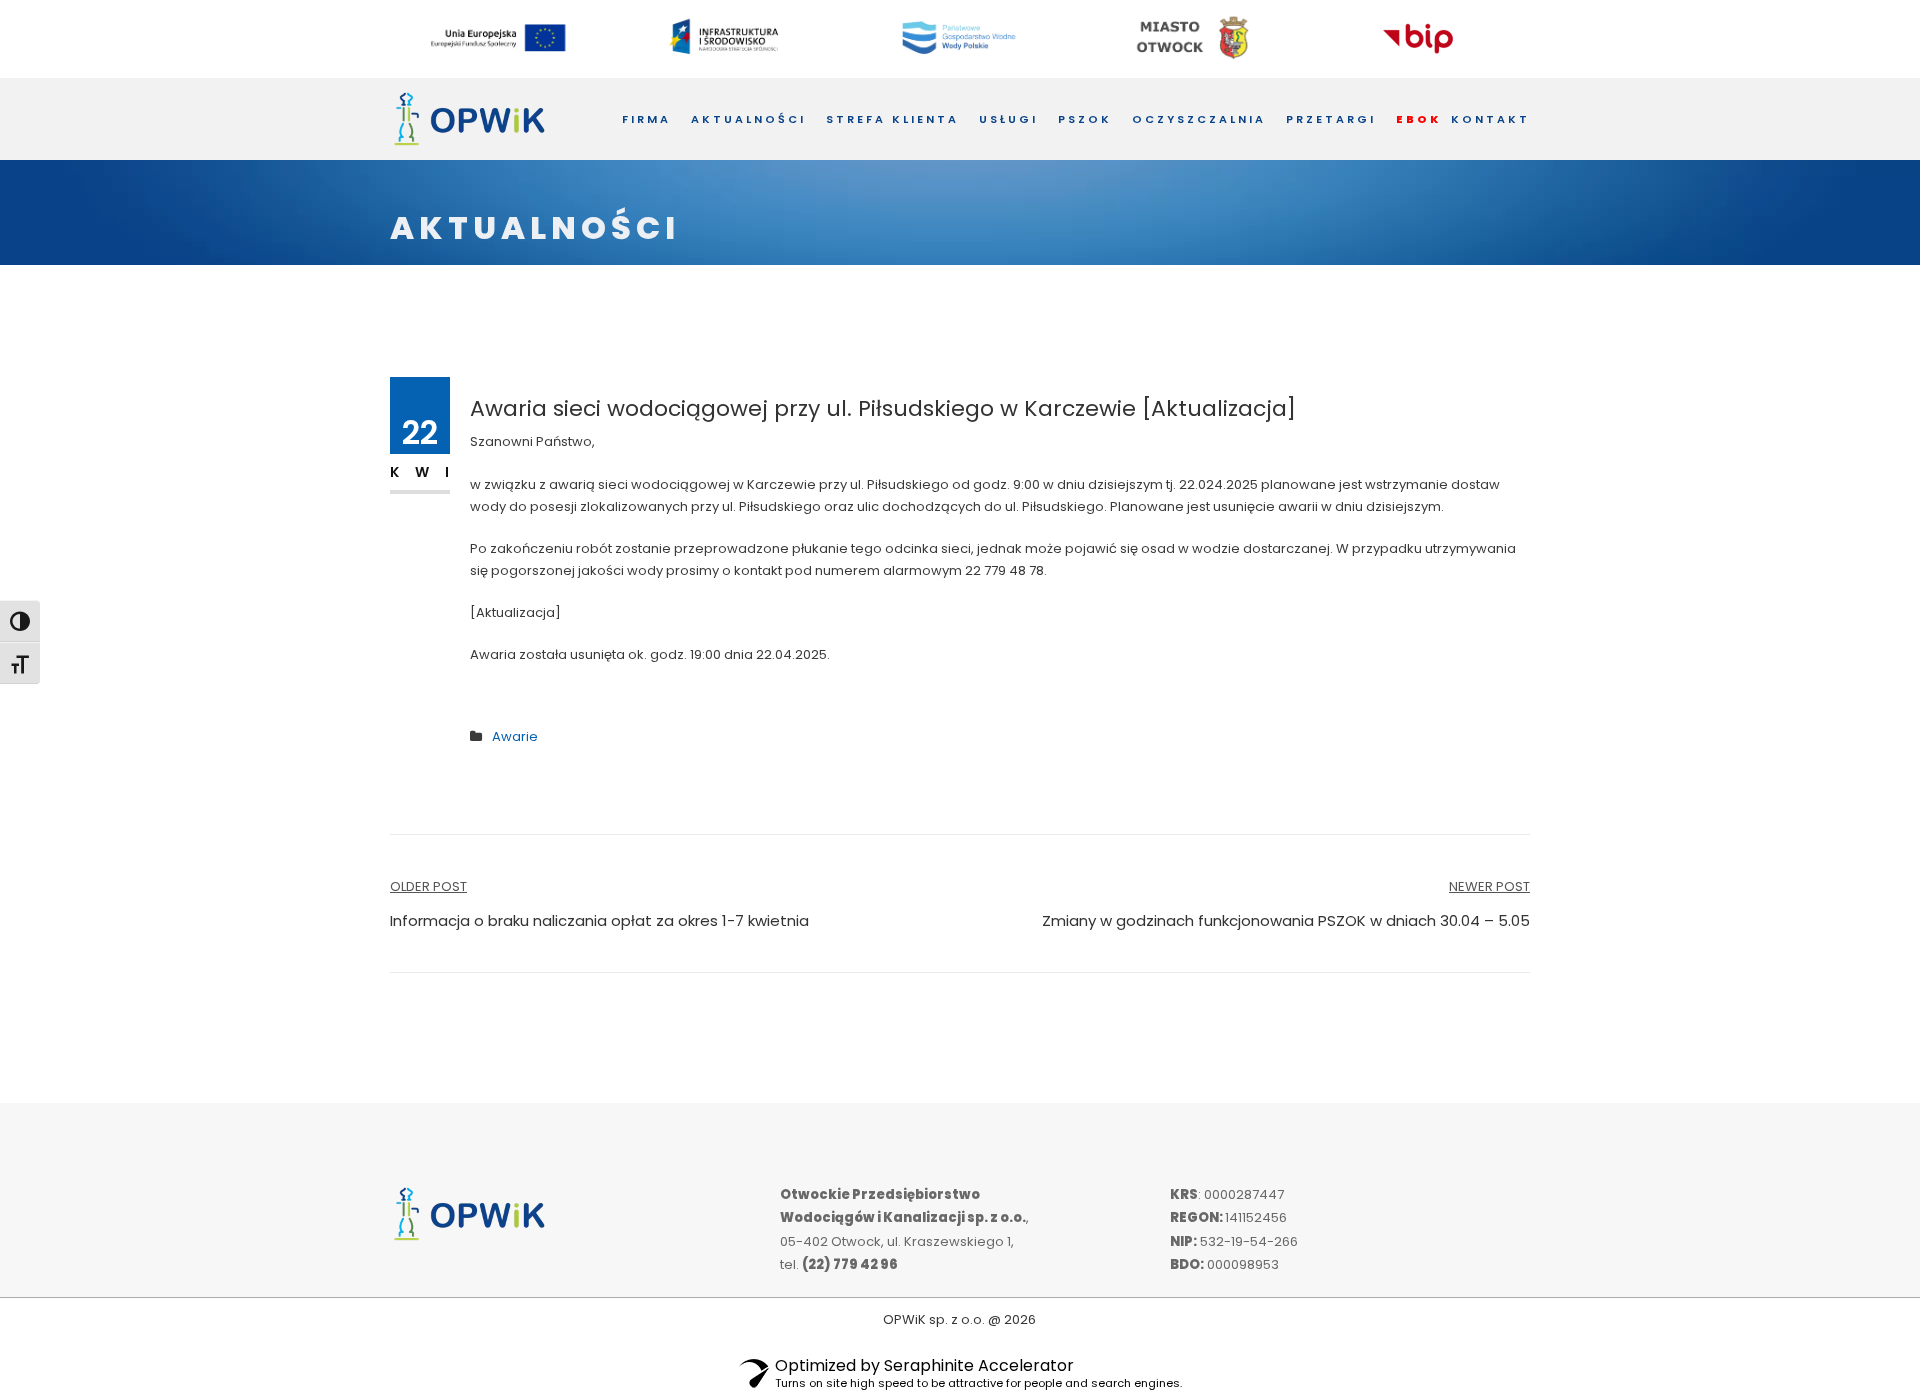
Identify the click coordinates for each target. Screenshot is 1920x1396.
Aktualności (748, 119)
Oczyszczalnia (1199, 119)
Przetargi (1331, 119)
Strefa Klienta (892, 119)
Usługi (1008, 119)
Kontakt (1490, 119)
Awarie (515, 736)
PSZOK (1085, 119)
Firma (646, 119)
